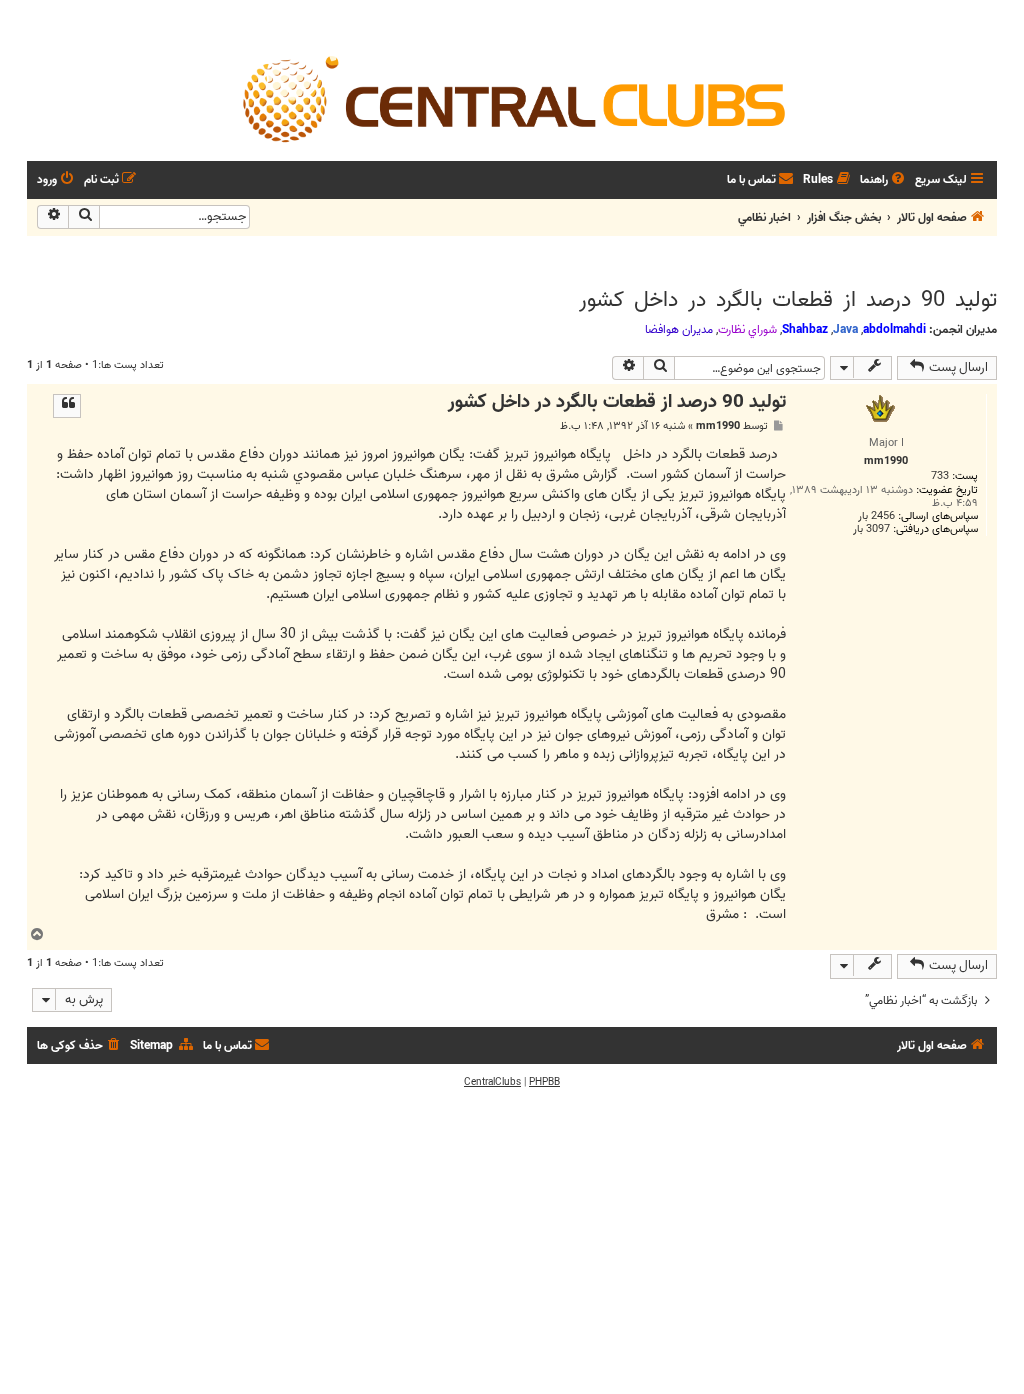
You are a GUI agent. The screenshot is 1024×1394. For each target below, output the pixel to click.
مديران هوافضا (679, 330)
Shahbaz (805, 329)
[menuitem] (884, 180)
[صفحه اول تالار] (512, 98)
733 (940, 476)
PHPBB (544, 1082)
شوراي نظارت (747, 330)
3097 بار (871, 529)
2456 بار (876, 516)
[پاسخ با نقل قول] (67, 406)
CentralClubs (492, 1082)
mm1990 (718, 426)
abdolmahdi (894, 329)
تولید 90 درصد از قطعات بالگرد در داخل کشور (788, 300)
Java (845, 329)
